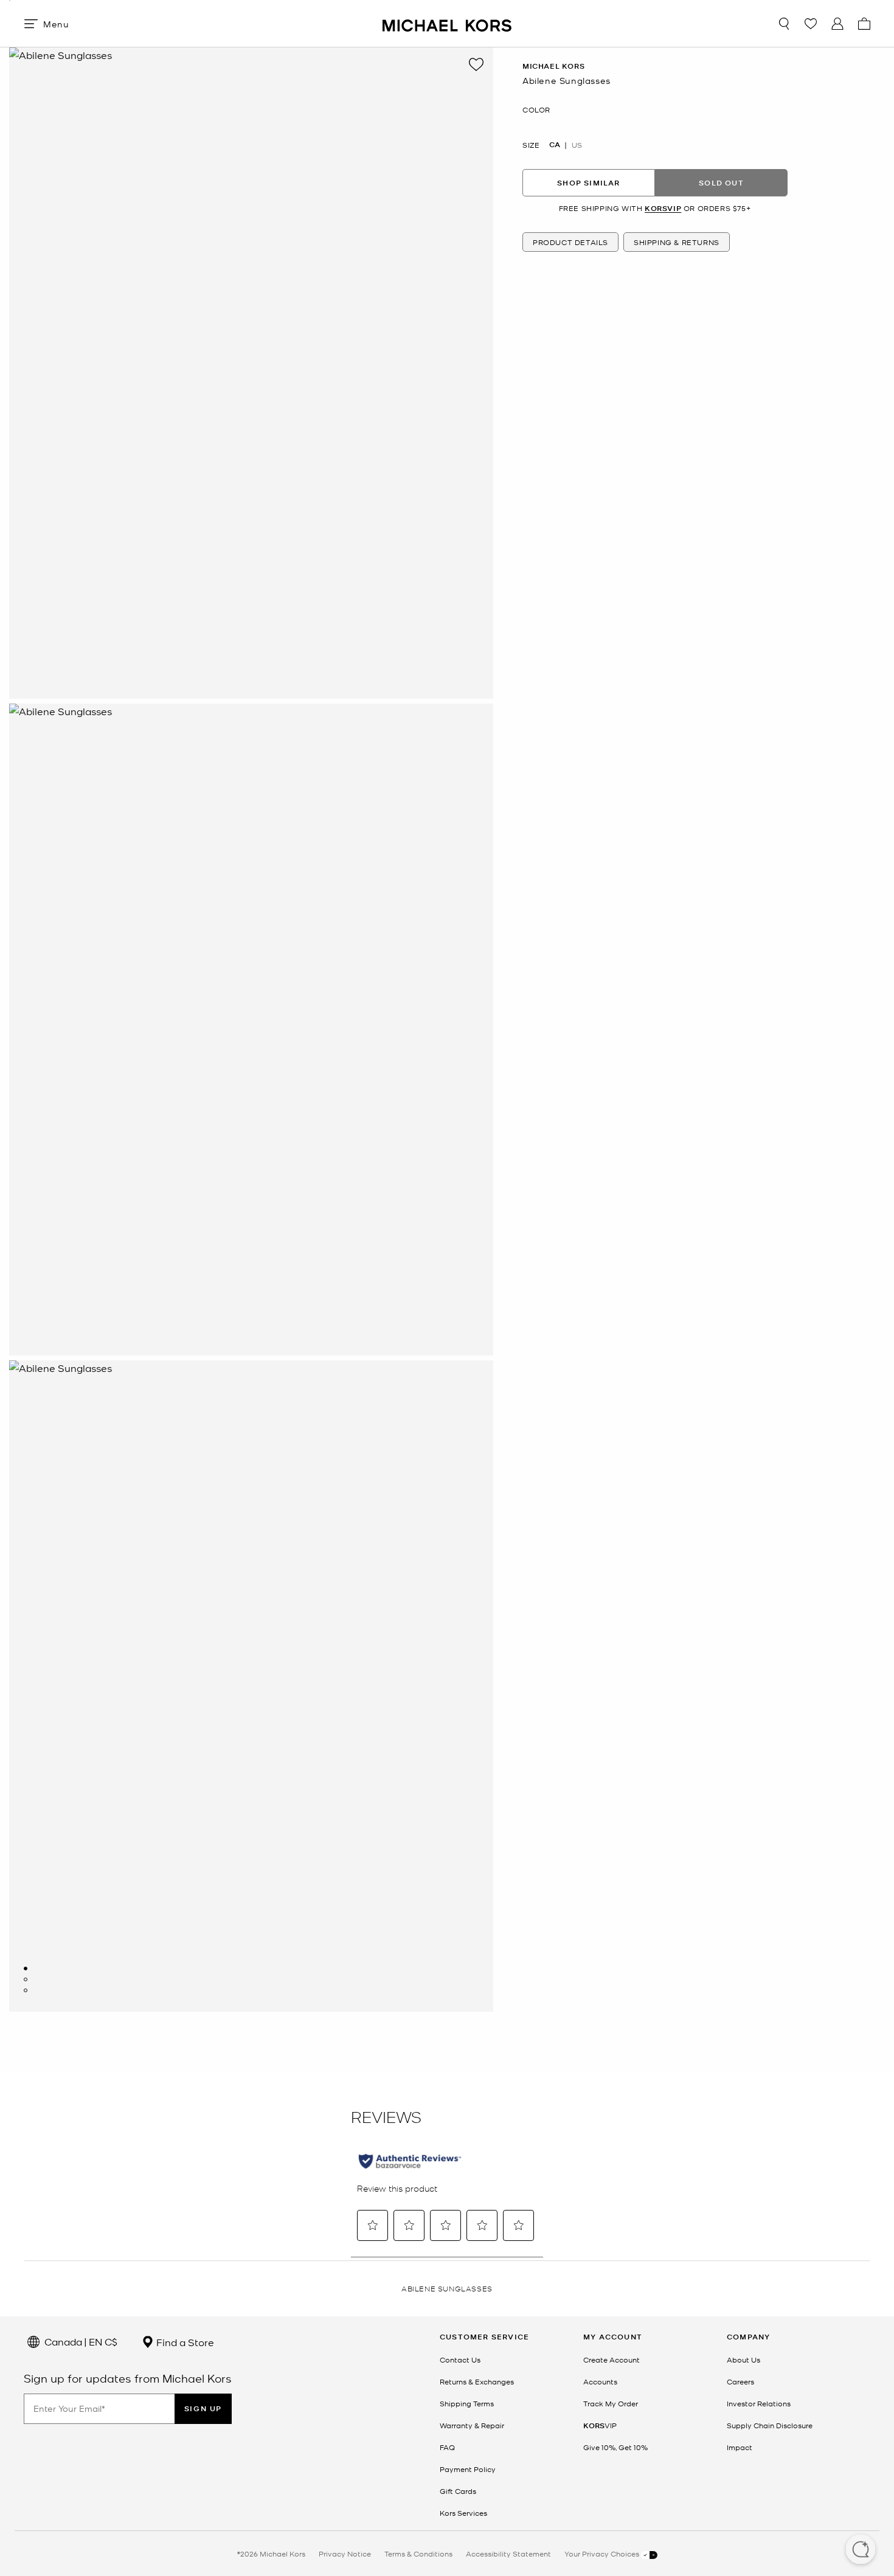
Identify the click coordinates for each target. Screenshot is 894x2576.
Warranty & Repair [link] (472, 2425)
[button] (861, 2550)
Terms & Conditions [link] (418, 2553)
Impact (740, 2447)
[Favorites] (811, 24)
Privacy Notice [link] (345, 2553)
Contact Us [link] (460, 2360)
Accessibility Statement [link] (508, 2553)
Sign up (203, 2408)
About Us (743, 2360)
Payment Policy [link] (468, 2469)
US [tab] (577, 145)
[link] (600, 2425)
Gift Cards (458, 2491)
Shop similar (588, 183)
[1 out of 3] (26, 1968)
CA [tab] (555, 145)
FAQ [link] (447, 2447)
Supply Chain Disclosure (770, 2425)
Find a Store (184, 2342)
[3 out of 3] (26, 1990)
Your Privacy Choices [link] (603, 2553)
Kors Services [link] (463, 2513)
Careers (740, 2381)
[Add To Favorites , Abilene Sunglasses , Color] (476, 64)
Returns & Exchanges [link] (477, 2381)
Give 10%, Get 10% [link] (615, 2447)
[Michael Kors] (447, 23)
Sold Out (721, 183)
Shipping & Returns (677, 243)
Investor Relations (759, 2403)
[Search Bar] (784, 24)
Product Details (570, 243)
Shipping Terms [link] (467, 2403)
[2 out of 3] (26, 1979)
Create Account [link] (612, 2360)
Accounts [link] (600, 2381)
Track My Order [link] (611, 2403)
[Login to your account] (837, 24)
